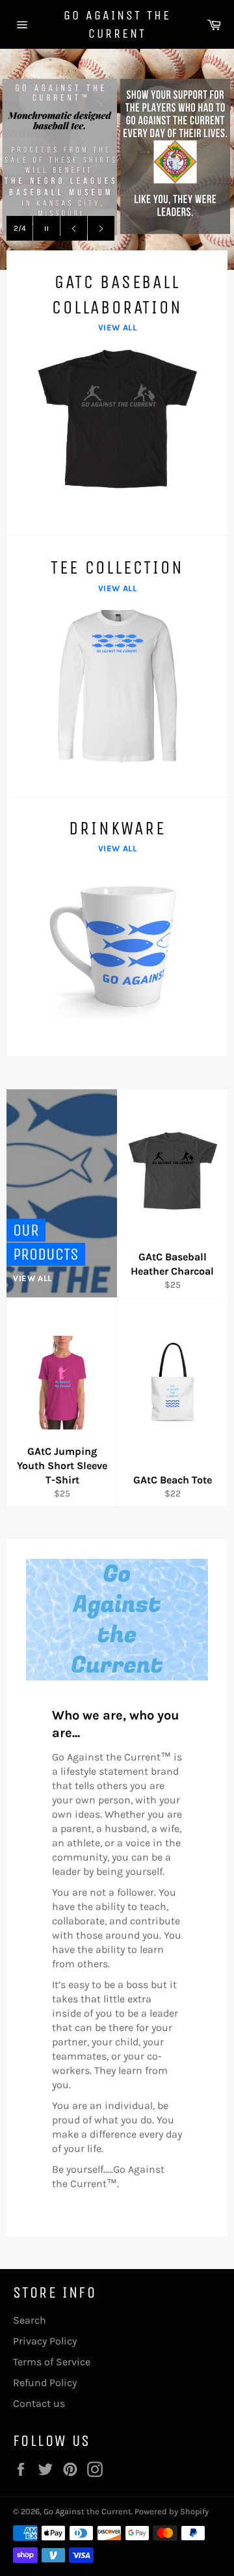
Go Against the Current (117, 24)
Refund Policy (45, 2383)
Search (30, 2320)
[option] (117, 159)
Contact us (39, 2403)
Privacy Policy (45, 2341)
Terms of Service (52, 2362)
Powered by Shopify (172, 2511)
